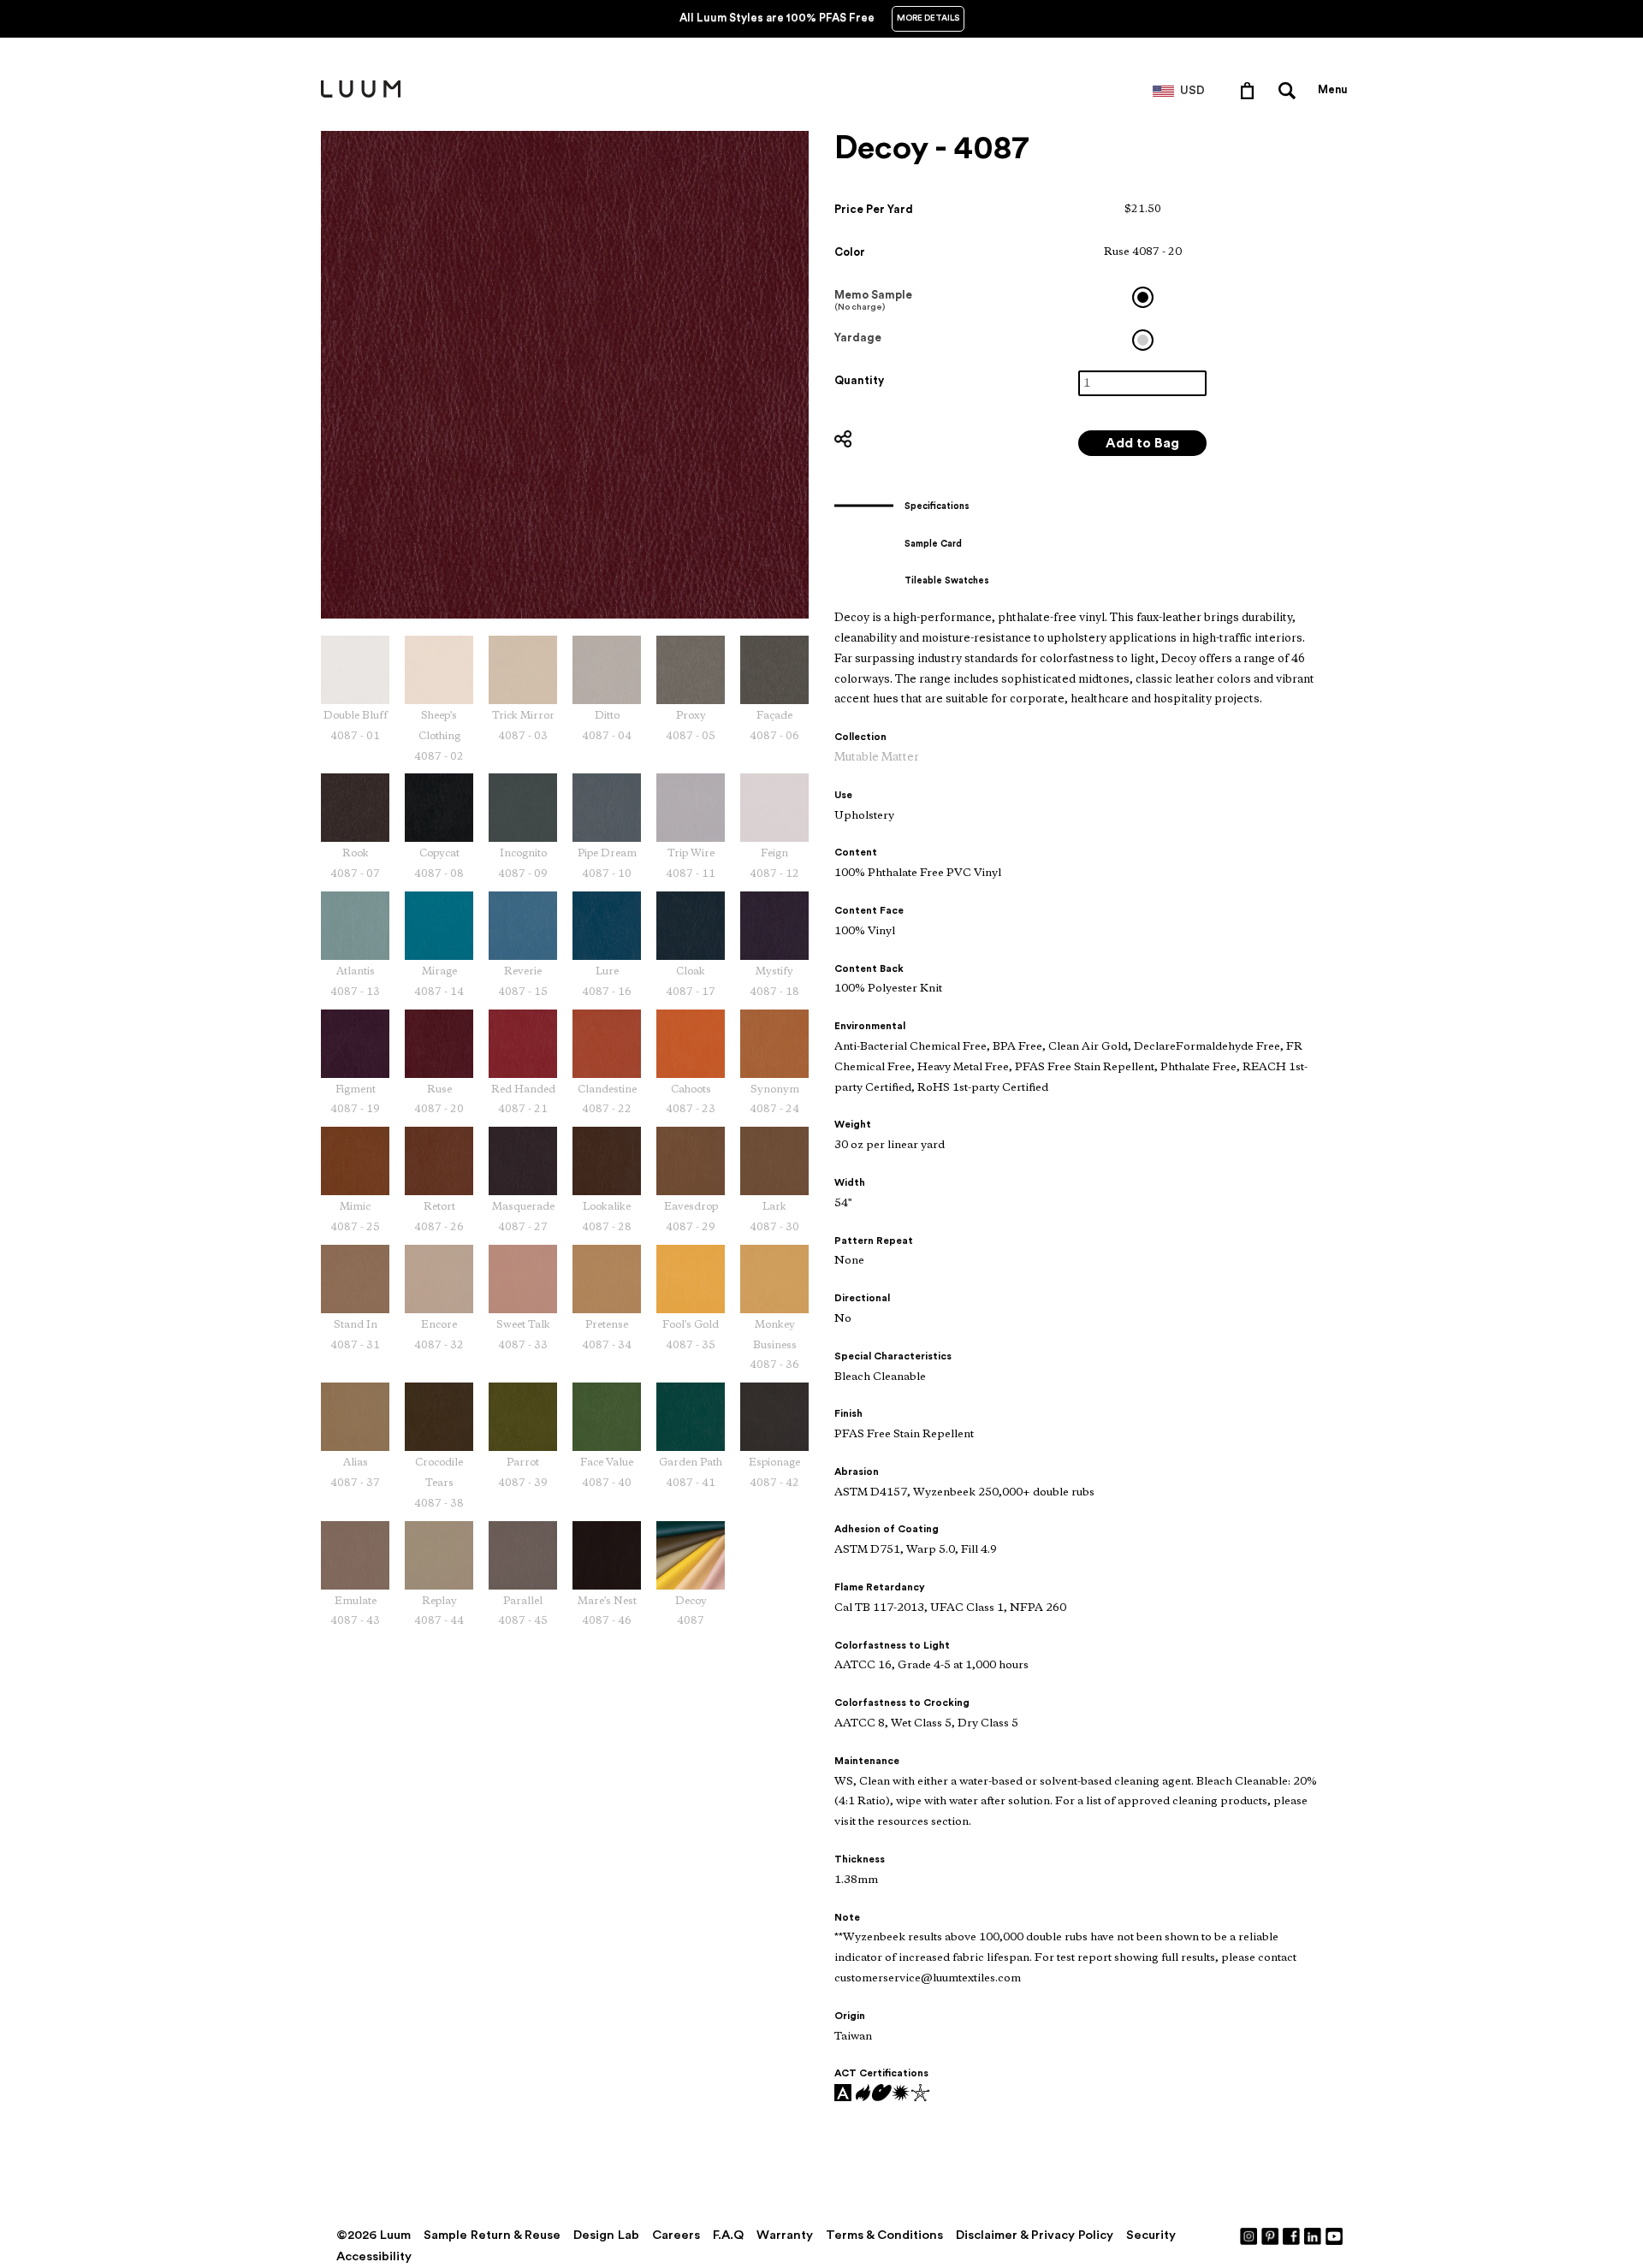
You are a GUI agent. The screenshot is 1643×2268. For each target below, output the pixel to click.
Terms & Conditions (884, 2235)
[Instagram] (1249, 2235)
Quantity (859, 380)
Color (850, 252)
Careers (676, 2235)
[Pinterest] (1271, 2235)
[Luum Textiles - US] (361, 94)
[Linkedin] (1314, 2235)
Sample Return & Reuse (492, 2235)
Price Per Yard (874, 209)
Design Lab (606, 2235)
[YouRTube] (1335, 2235)
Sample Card (933, 544)
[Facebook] (1292, 2235)
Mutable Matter (877, 758)
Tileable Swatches (947, 580)
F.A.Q (728, 2235)
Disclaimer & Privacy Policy (1035, 2235)
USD (1192, 91)
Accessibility (374, 2256)
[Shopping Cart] (1251, 90)
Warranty (785, 2235)
